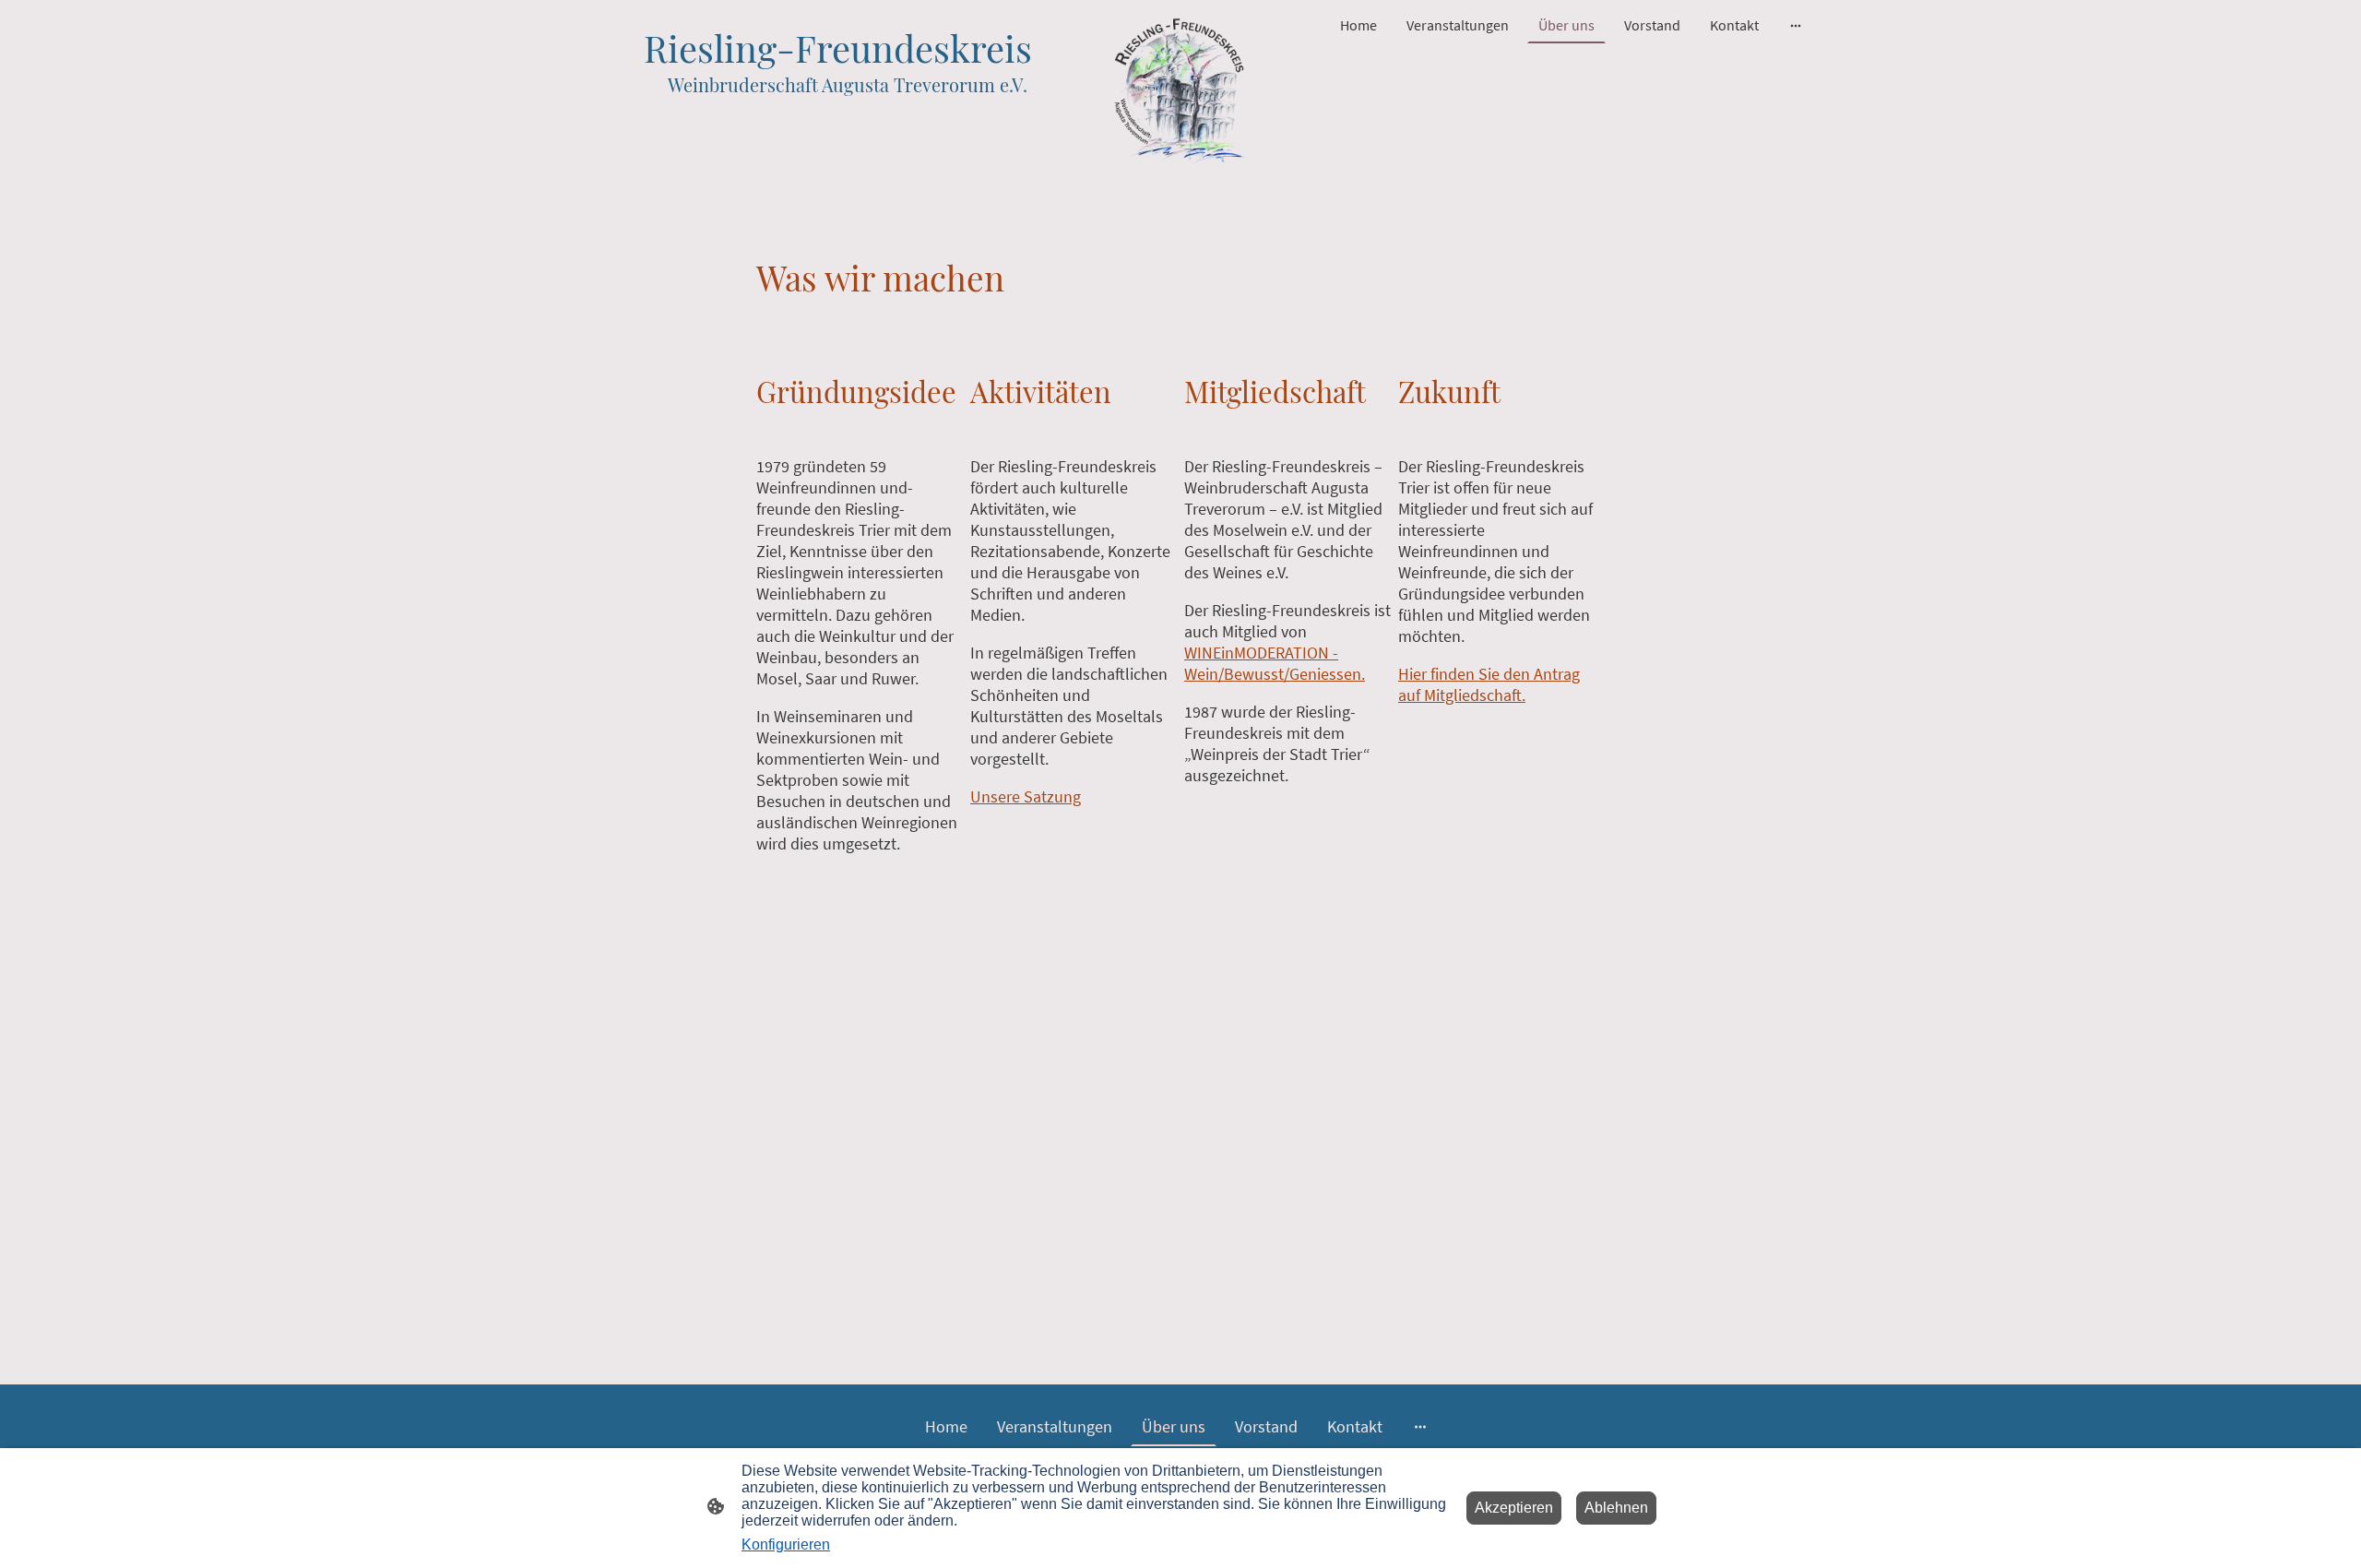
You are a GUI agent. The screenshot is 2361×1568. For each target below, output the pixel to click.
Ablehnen (1616, 1508)
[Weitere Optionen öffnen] (1796, 25)
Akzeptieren (1514, 1508)
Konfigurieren (786, 1544)
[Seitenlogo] (1180, 91)
